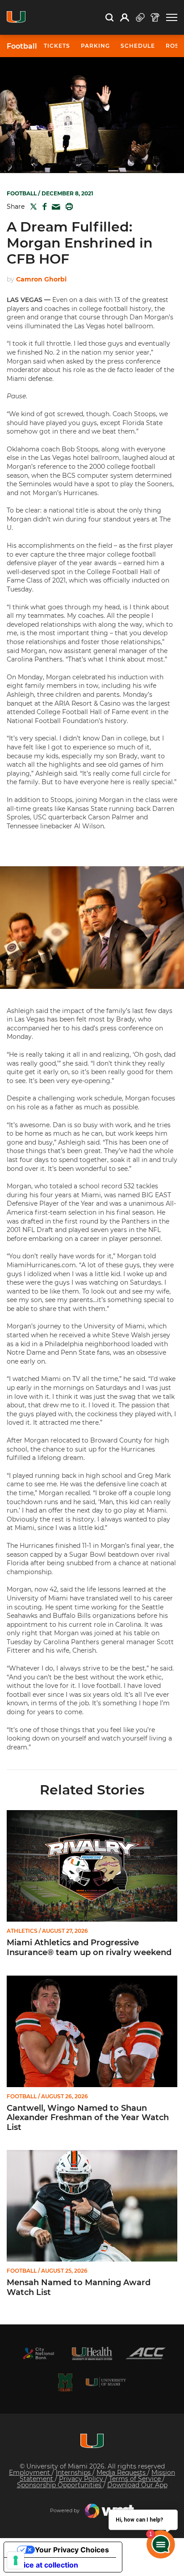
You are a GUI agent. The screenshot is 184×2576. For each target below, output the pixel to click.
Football (22, 46)
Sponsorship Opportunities (60, 2485)
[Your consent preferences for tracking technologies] (16, 2560)
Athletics (22, 1931)
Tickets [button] (57, 46)
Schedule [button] (138, 46)
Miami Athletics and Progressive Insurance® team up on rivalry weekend (89, 1948)
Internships (74, 2473)
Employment (30, 2473)
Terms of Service (136, 2479)
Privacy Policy (82, 2479)
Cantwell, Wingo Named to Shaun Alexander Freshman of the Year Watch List (88, 2118)
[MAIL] (54, 207)
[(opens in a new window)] (38, 2353)
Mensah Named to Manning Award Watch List (79, 2288)
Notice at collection (45, 2565)
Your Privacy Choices (72, 2550)
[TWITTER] (32, 207)
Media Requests (122, 2473)
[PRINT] (67, 207)
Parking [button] (95, 46)
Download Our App (137, 2485)
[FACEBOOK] (43, 207)
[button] (172, 18)
